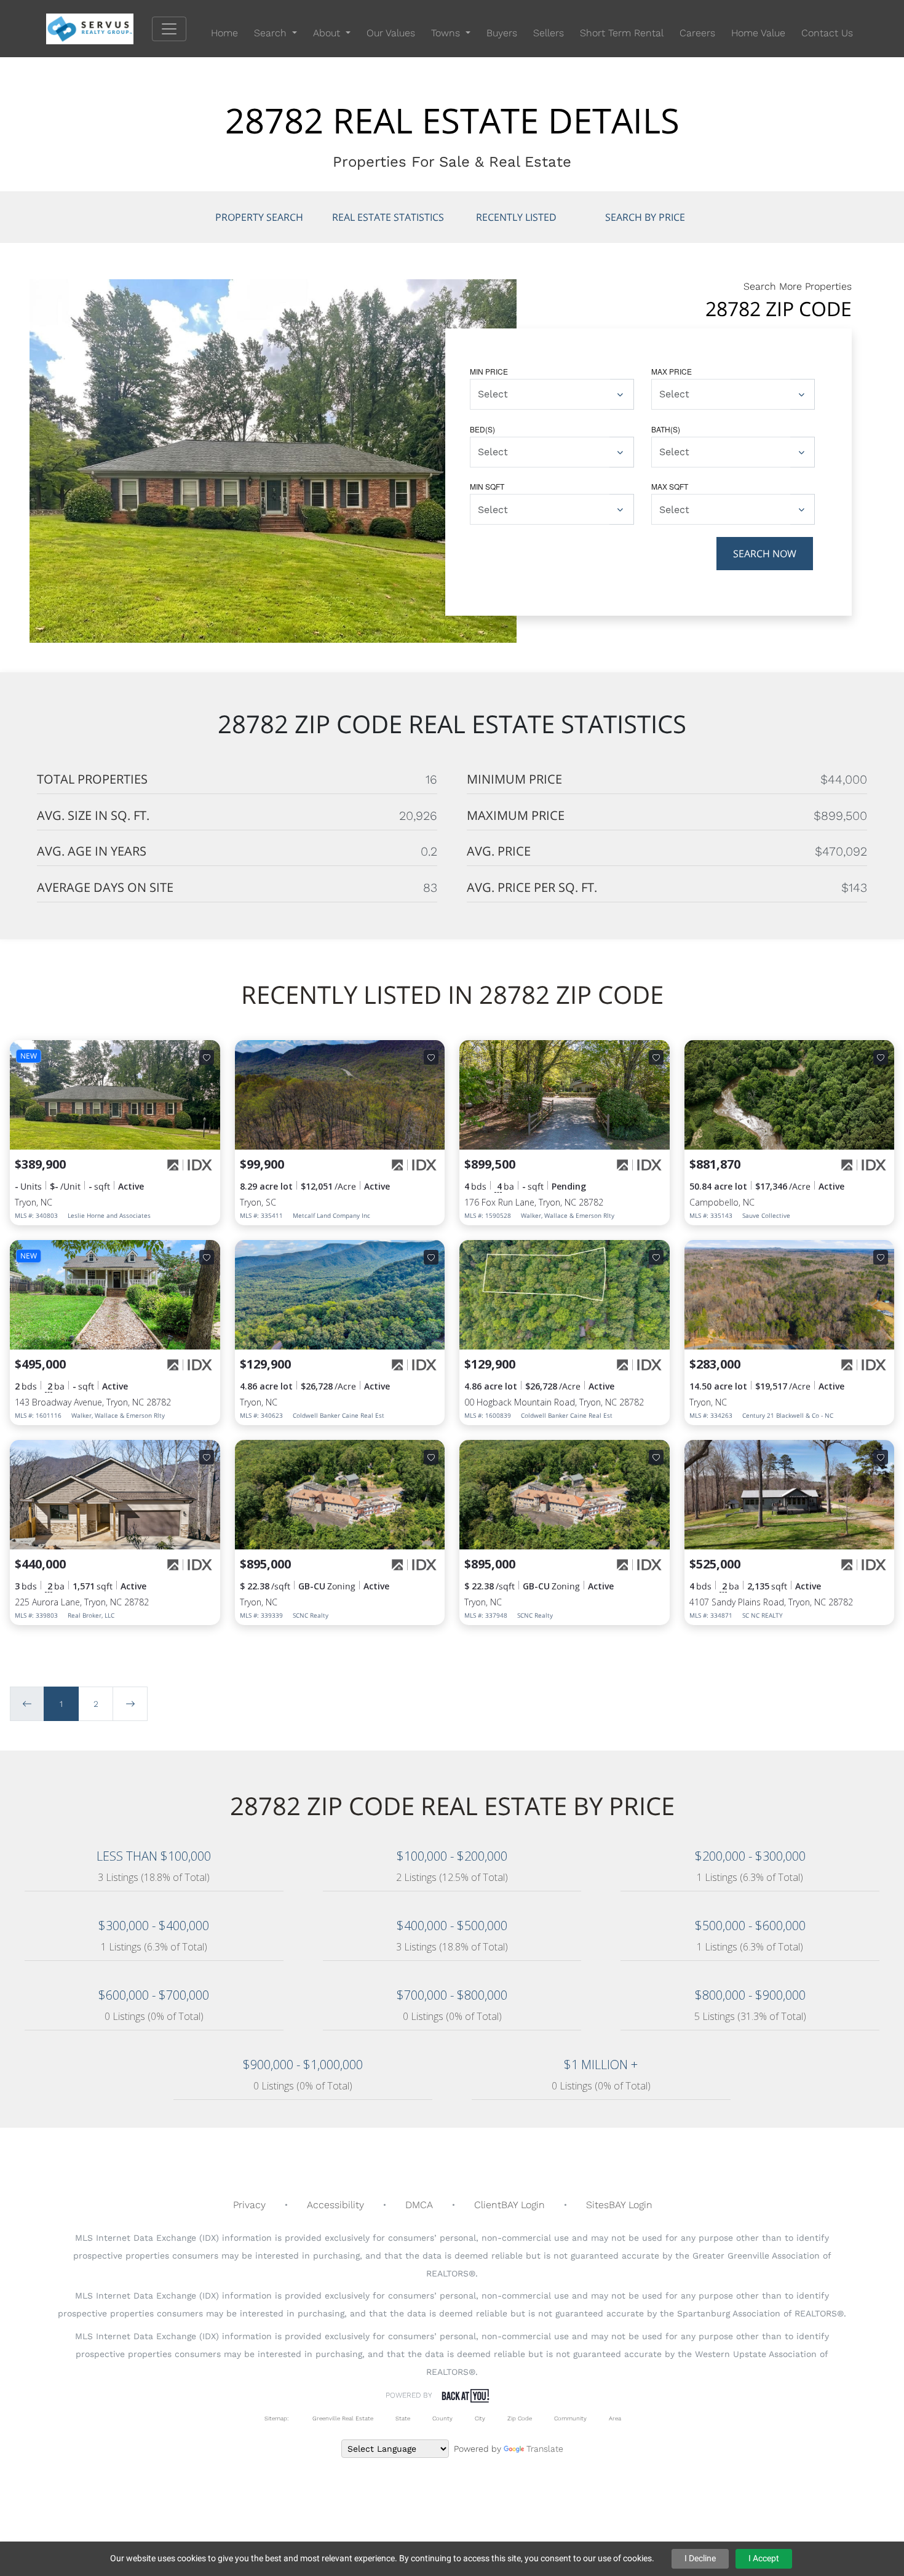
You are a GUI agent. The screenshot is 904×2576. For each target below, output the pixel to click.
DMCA (419, 2205)
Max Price (672, 371)
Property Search (259, 217)
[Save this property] (207, 1057)
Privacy (249, 2205)
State (403, 2418)
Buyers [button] (502, 33)
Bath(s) (666, 429)
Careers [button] (697, 33)
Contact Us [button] (827, 33)
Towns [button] (447, 33)
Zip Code (520, 2418)
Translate (545, 2449)
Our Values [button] (391, 33)
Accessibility (335, 2205)
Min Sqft (487, 486)
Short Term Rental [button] (622, 33)
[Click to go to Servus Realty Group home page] (99, 28)
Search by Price (645, 217)
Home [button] (224, 33)
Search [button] (272, 33)
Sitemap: (276, 2418)
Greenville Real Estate (342, 2418)
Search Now (765, 554)
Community (570, 2418)
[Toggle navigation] (169, 29)
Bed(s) (482, 429)
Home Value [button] (758, 33)
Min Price (489, 371)
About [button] (328, 33)
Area (615, 2418)
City (480, 2418)
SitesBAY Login (619, 2205)
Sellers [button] (549, 33)
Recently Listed (516, 217)
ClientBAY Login (509, 2205)
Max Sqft (670, 486)
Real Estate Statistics (388, 217)
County (442, 2418)
